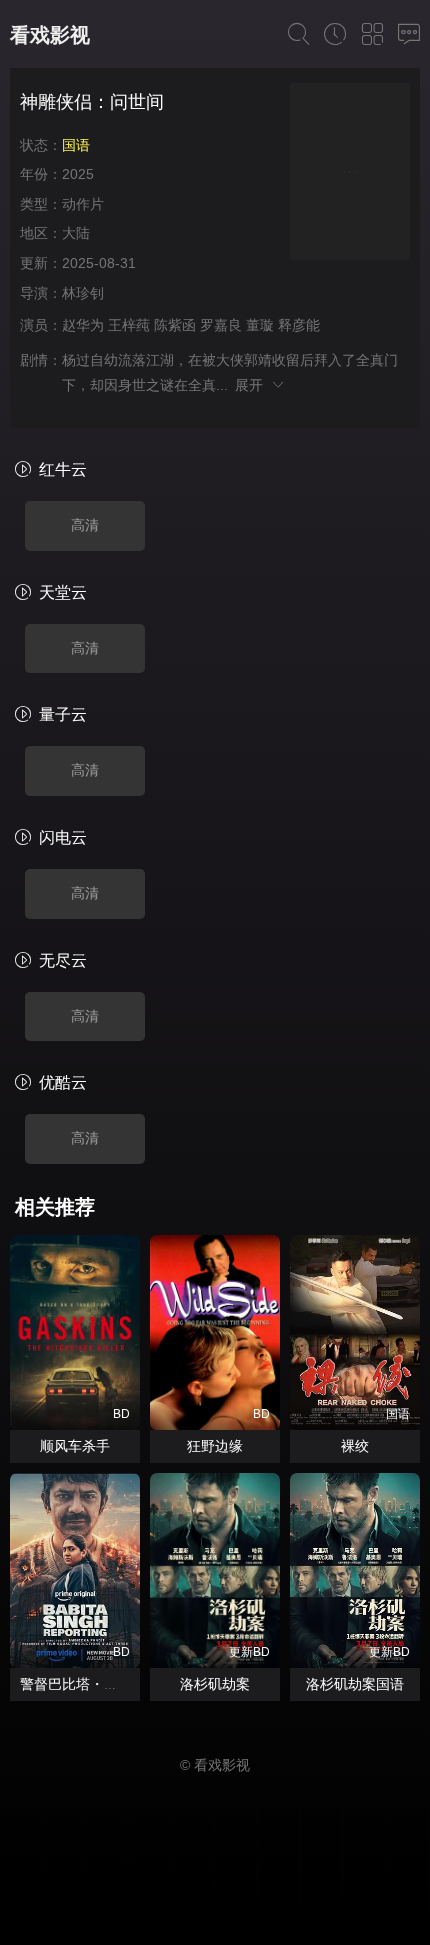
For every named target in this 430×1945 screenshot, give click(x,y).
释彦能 (299, 325)
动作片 (83, 204)
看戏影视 (50, 35)
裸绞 (355, 1446)
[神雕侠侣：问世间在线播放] (350, 174)
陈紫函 (175, 325)
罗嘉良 (221, 325)
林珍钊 (83, 293)
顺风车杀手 (75, 1446)
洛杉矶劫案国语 (355, 1684)
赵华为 (83, 325)
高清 (85, 525)
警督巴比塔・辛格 (76, 1684)
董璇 (260, 325)
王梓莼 (129, 325)
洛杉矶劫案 (215, 1684)
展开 (252, 385)
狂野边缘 (215, 1446)
